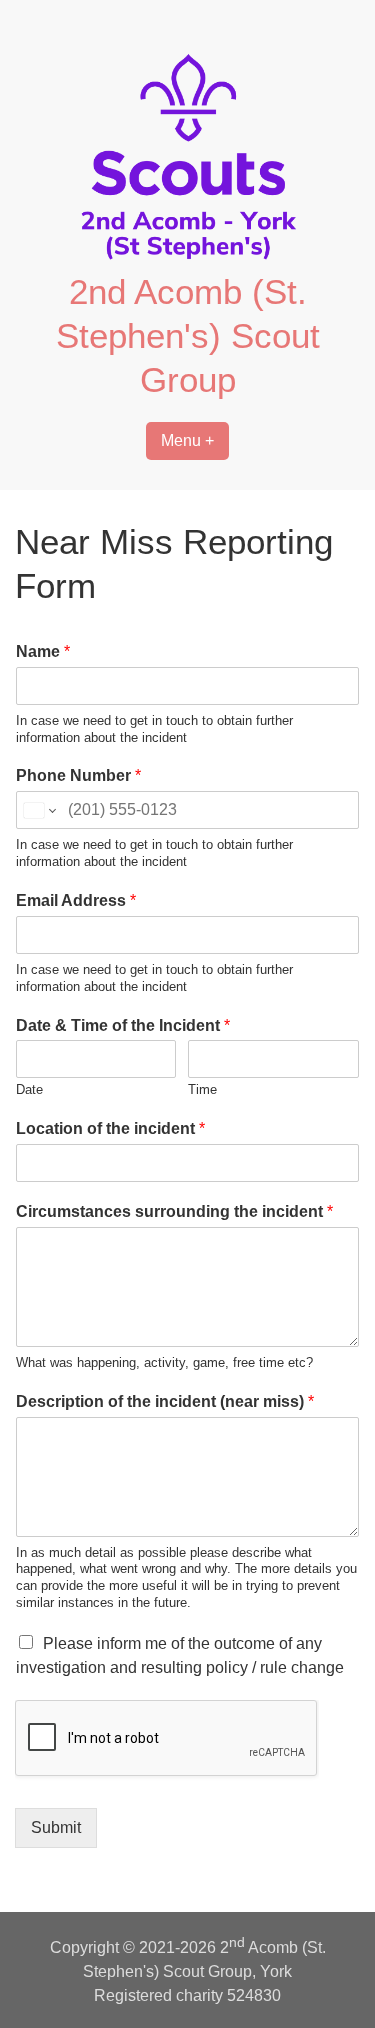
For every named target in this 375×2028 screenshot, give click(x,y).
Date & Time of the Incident (123, 1025)
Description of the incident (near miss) (165, 1401)
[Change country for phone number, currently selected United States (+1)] (38, 810)
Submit (56, 1827)
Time (202, 1089)
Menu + (187, 440)
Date (29, 1089)
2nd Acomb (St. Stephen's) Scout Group (188, 335)
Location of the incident (110, 1128)
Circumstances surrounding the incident (174, 1211)
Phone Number (78, 775)
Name (43, 651)
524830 (254, 1995)
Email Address (76, 900)
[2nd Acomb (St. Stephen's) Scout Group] (188, 257)
